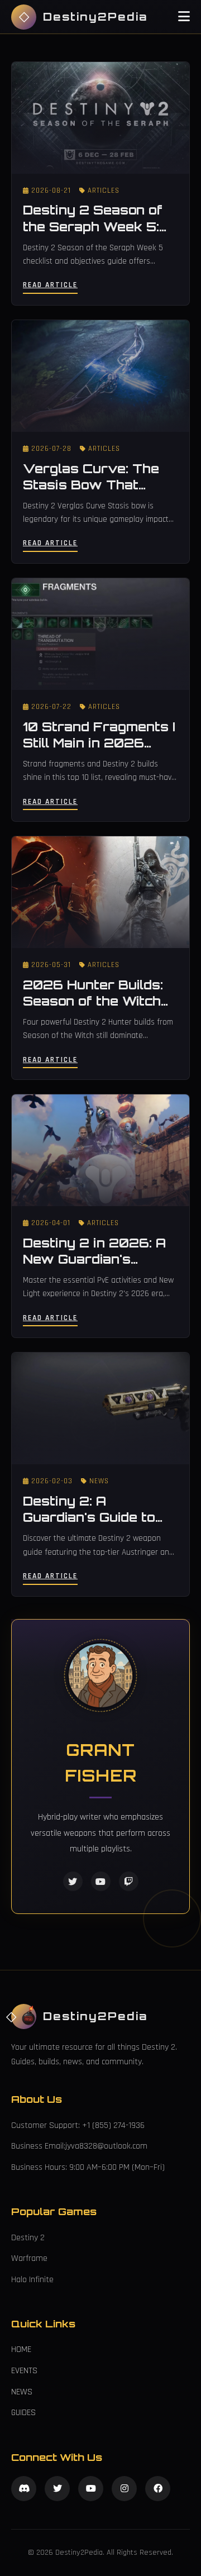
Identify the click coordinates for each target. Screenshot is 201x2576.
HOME (21, 2349)
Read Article (50, 285)
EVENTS (24, 2371)
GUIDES (23, 2413)
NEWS (22, 2392)
